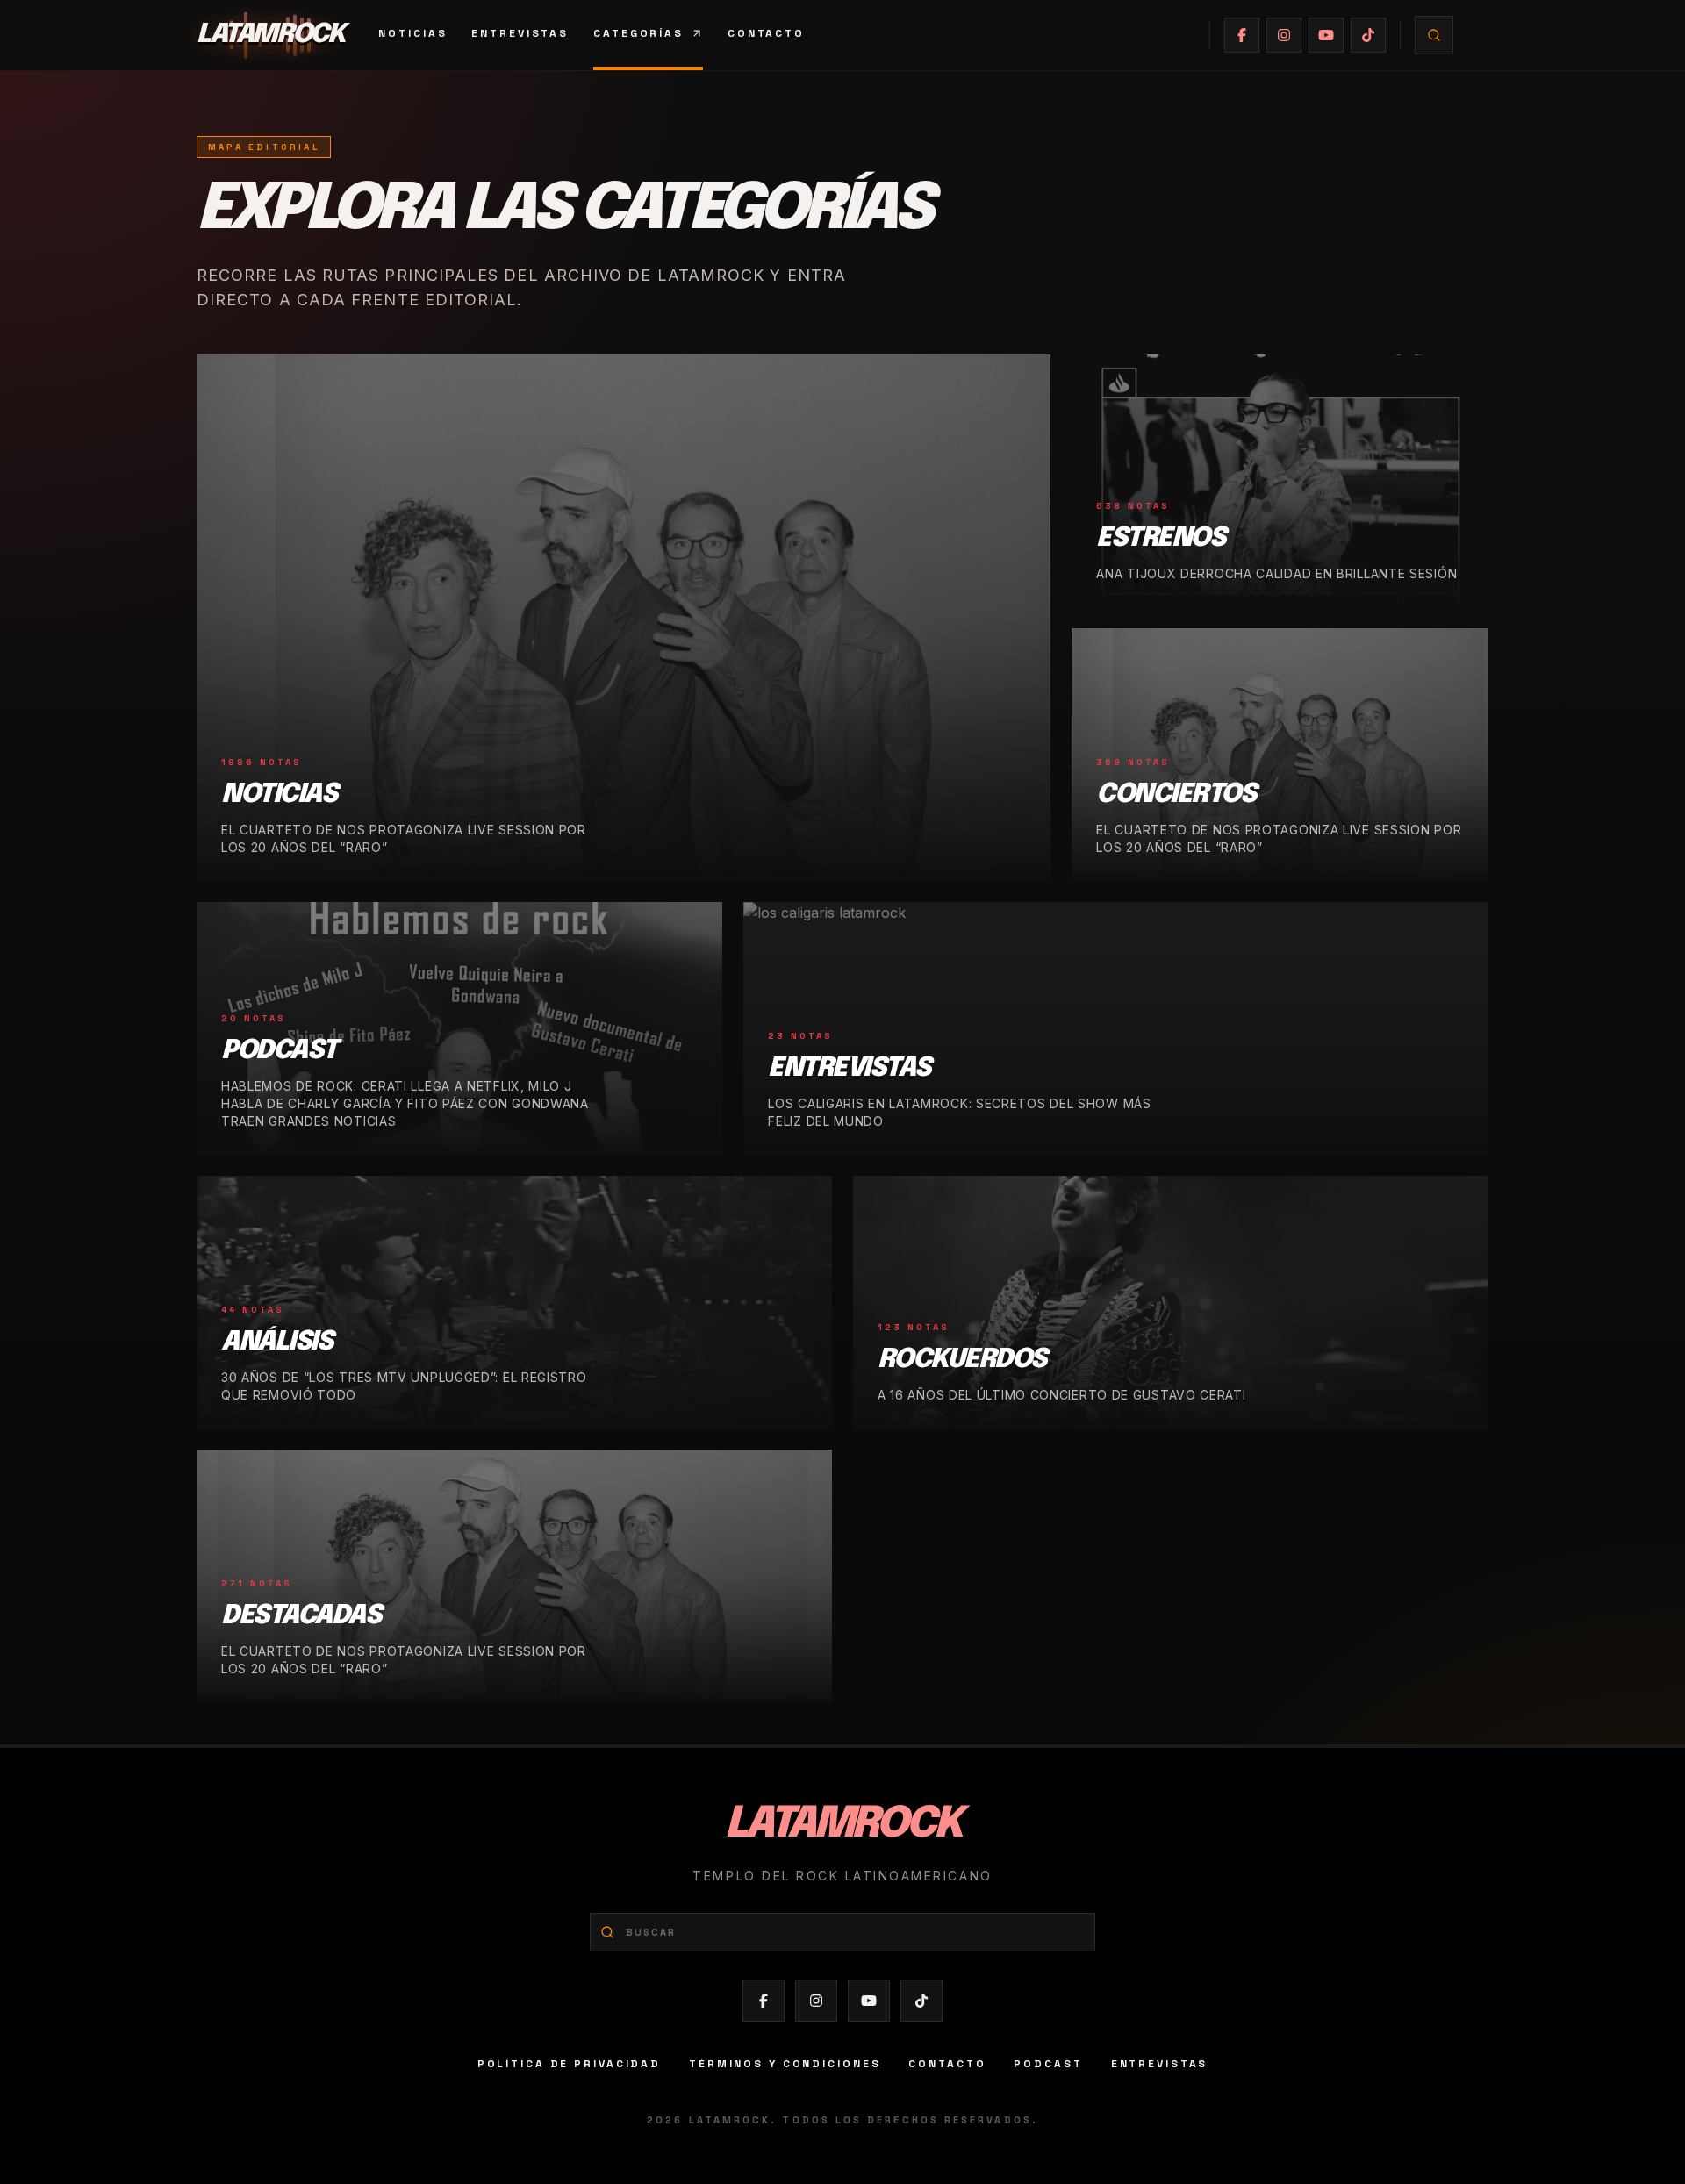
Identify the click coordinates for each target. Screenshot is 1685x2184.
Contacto (766, 33)
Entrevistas (520, 33)
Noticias (412, 33)
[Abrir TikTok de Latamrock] (1368, 35)
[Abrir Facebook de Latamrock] (1242, 35)
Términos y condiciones (785, 2064)
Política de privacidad (569, 2064)
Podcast (1048, 2064)
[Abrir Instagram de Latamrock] (1284, 35)
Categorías (638, 33)
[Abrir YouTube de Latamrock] (1326, 35)
